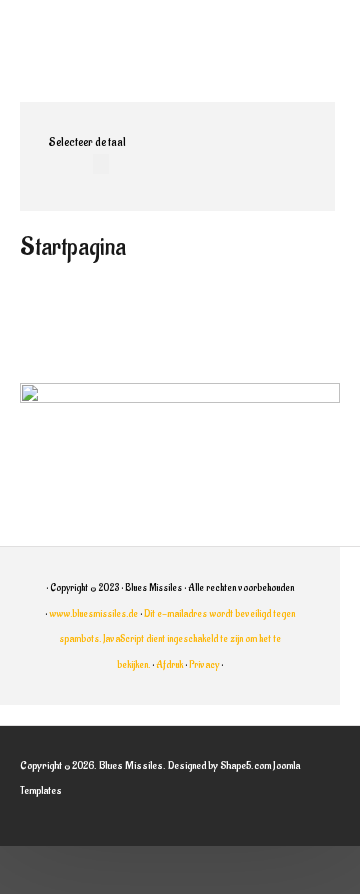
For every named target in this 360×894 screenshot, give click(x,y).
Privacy (204, 664)
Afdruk (169, 664)
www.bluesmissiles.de (93, 613)
